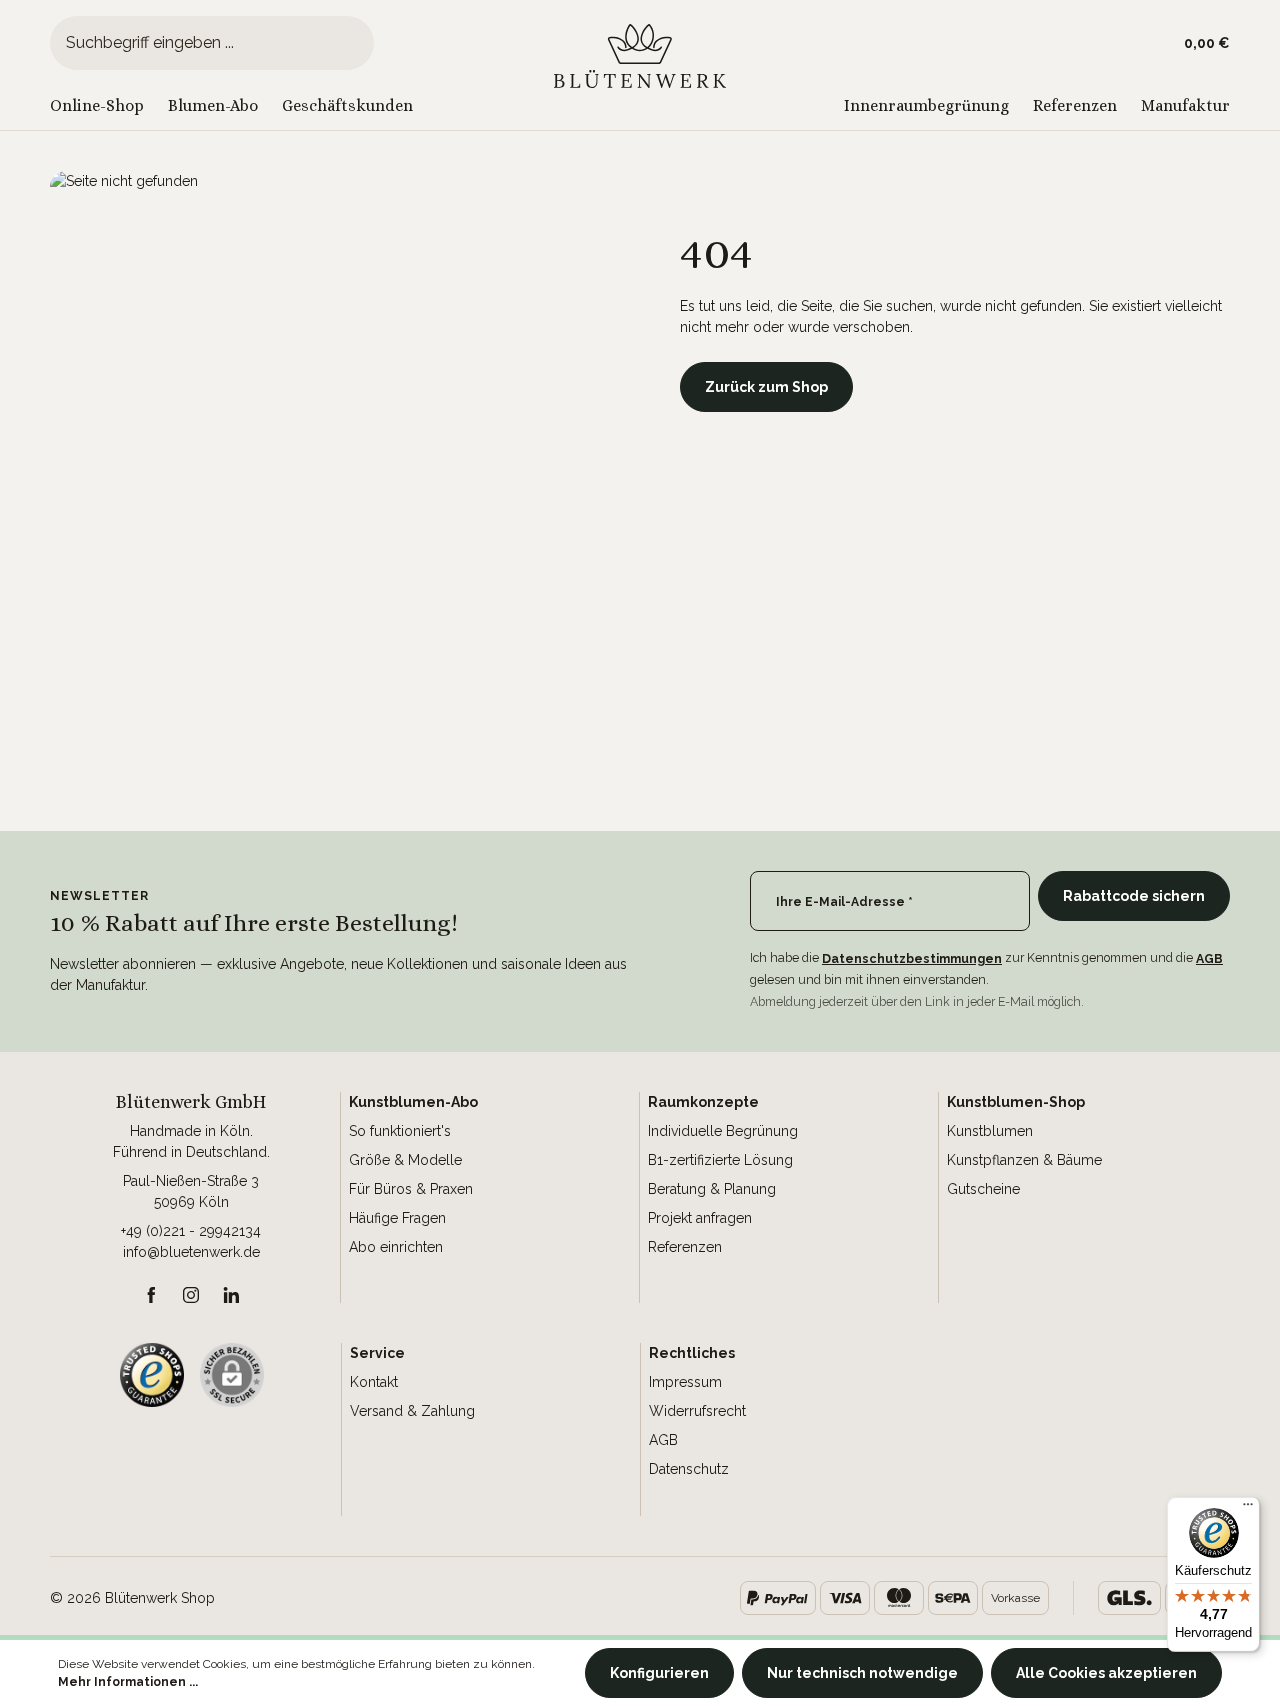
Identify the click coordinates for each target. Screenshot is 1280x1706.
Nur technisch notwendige (862, 1673)
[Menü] (1248, 1509)
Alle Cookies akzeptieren (1106, 1673)
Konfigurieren (659, 1673)
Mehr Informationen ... (128, 1682)
